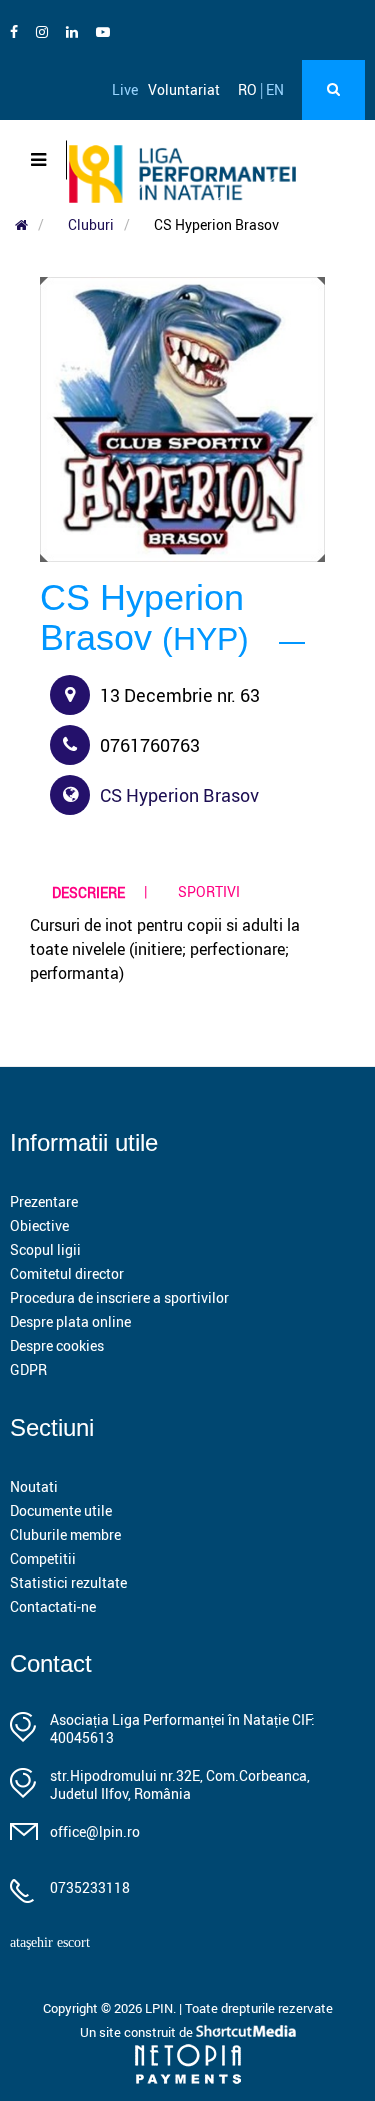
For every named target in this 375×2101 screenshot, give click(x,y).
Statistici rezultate (68, 1582)
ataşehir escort (50, 1942)
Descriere (88, 892)
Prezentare (44, 1201)
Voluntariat (184, 89)
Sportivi (209, 891)
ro (247, 89)
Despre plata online (70, 1321)
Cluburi (91, 224)
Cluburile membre (65, 1534)
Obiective (39, 1225)
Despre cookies (57, 1345)
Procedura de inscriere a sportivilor (119, 1297)
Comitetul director (67, 1273)
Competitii (43, 1558)
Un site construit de (138, 2032)
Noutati (34, 1486)
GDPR (28, 1369)
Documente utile (61, 1510)
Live (125, 89)
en (275, 89)
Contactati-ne (53, 1606)
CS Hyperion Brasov (179, 795)
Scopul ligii (45, 1249)
